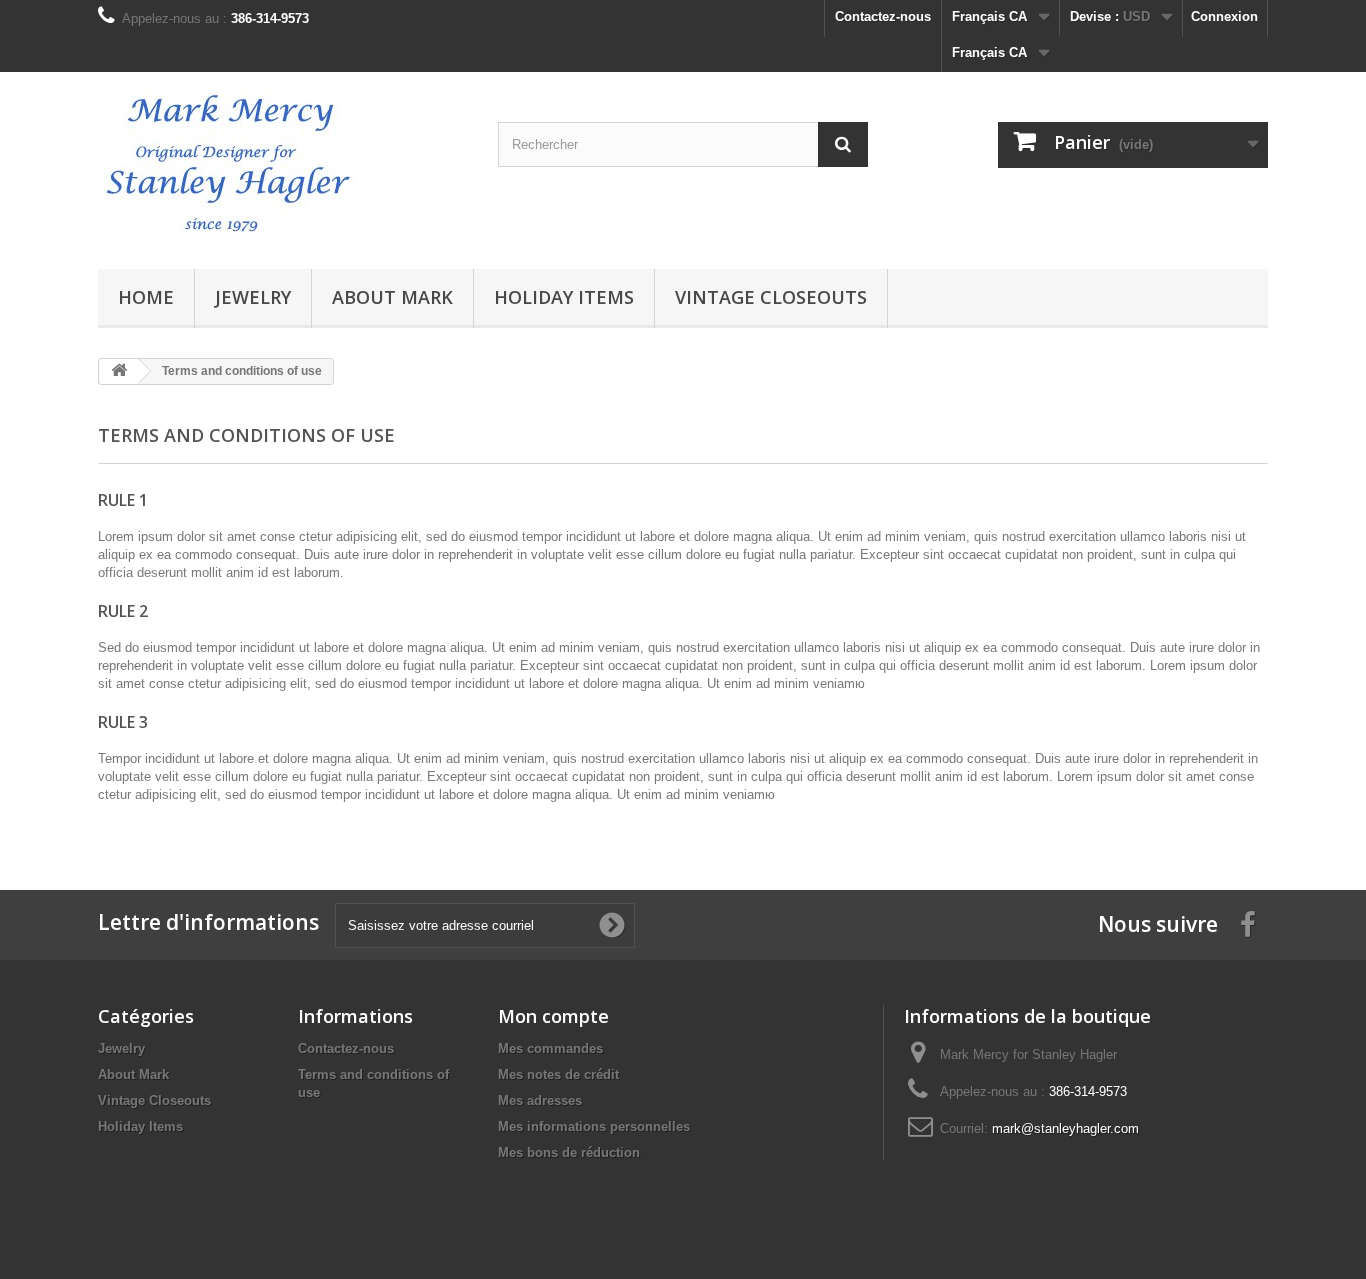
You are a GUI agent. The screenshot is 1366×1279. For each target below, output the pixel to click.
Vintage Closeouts (771, 297)
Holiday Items (564, 297)
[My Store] (283, 165)
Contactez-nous (883, 16)
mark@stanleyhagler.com (1065, 1128)
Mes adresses (540, 1100)
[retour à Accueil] (119, 371)
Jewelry (253, 297)
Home (146, 297)
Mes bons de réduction (569, 1152)
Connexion (1224, 16)
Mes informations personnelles (594, 1126)
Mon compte (553, 1016)
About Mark (392, 297)
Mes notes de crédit (558, 1074)
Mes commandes (550, 1048)
